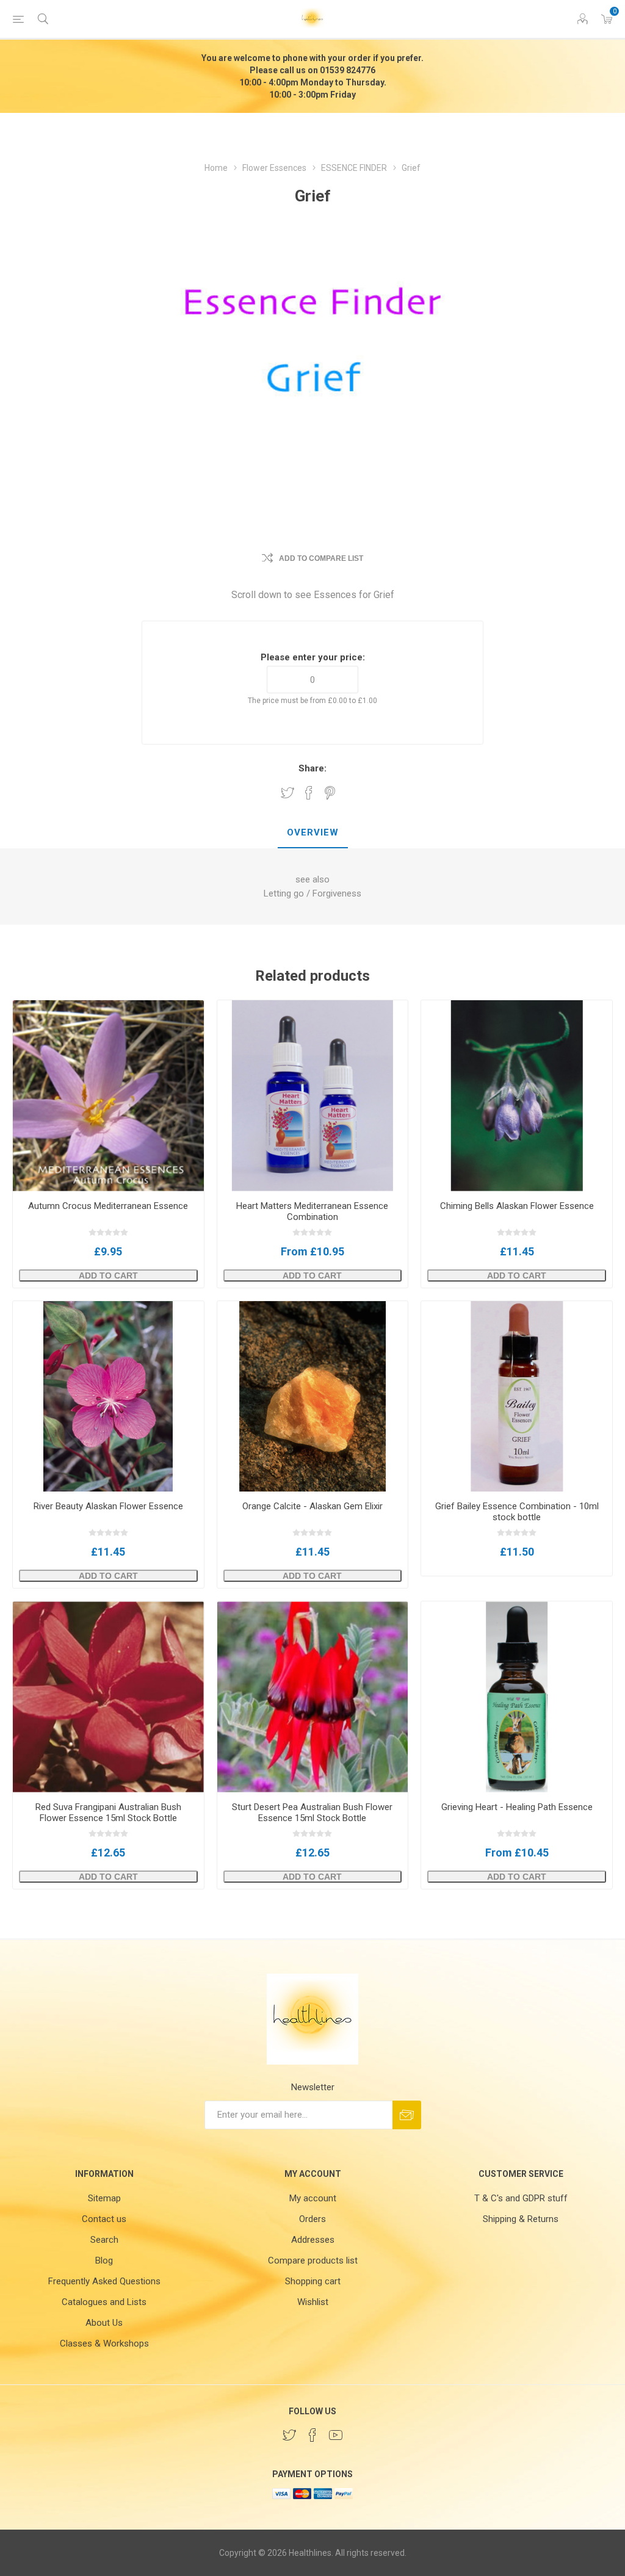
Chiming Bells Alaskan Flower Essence (517, 1206)
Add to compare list (321, 558)
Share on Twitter (287, 793)
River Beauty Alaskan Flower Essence (108, 1506)
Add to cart (108, 1275)
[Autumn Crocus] (108, 1096)
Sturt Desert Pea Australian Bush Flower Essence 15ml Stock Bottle (312, 1813)
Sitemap (104, 2198)
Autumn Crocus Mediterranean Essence (108, 1206)
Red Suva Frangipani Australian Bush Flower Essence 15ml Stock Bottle (108, 1813)
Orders (312, 2219)
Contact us (104, 2219)
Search (104, 2240)
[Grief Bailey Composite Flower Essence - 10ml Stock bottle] (517, 1397)
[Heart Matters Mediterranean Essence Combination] (313, 1096)
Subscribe (407, 2115)
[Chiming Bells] (517, 1096)
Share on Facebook (309, 793)
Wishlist (313, 2302)
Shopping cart (313, 2281)
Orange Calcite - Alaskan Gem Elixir (312, 1506)
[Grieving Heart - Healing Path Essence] (517, 1697)
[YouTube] (336, 2435)
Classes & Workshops (104, 2343)
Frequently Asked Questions (104, 2281)
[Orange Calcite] (313, 1397)
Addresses (313, 2240)
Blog (104, 2260)
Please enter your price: (313, 657)
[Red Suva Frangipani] (108, 1697)
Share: (312, 768)
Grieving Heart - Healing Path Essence (517, 1807)
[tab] (313, 833)
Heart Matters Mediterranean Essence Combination (312, 1211)
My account (313, 2198)
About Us (104, 2323)
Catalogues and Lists (104, 2302)
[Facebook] (312, 2435)
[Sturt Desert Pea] (313, 1697)
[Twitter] (289, 2435)
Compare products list (313, 2260)
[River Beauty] (108, 1397)
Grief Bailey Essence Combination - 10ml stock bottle (517, 1512)
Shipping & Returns (521, 2219)
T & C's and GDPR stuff (521, 2198)
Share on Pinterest (330, 793)
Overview (313, 832)
